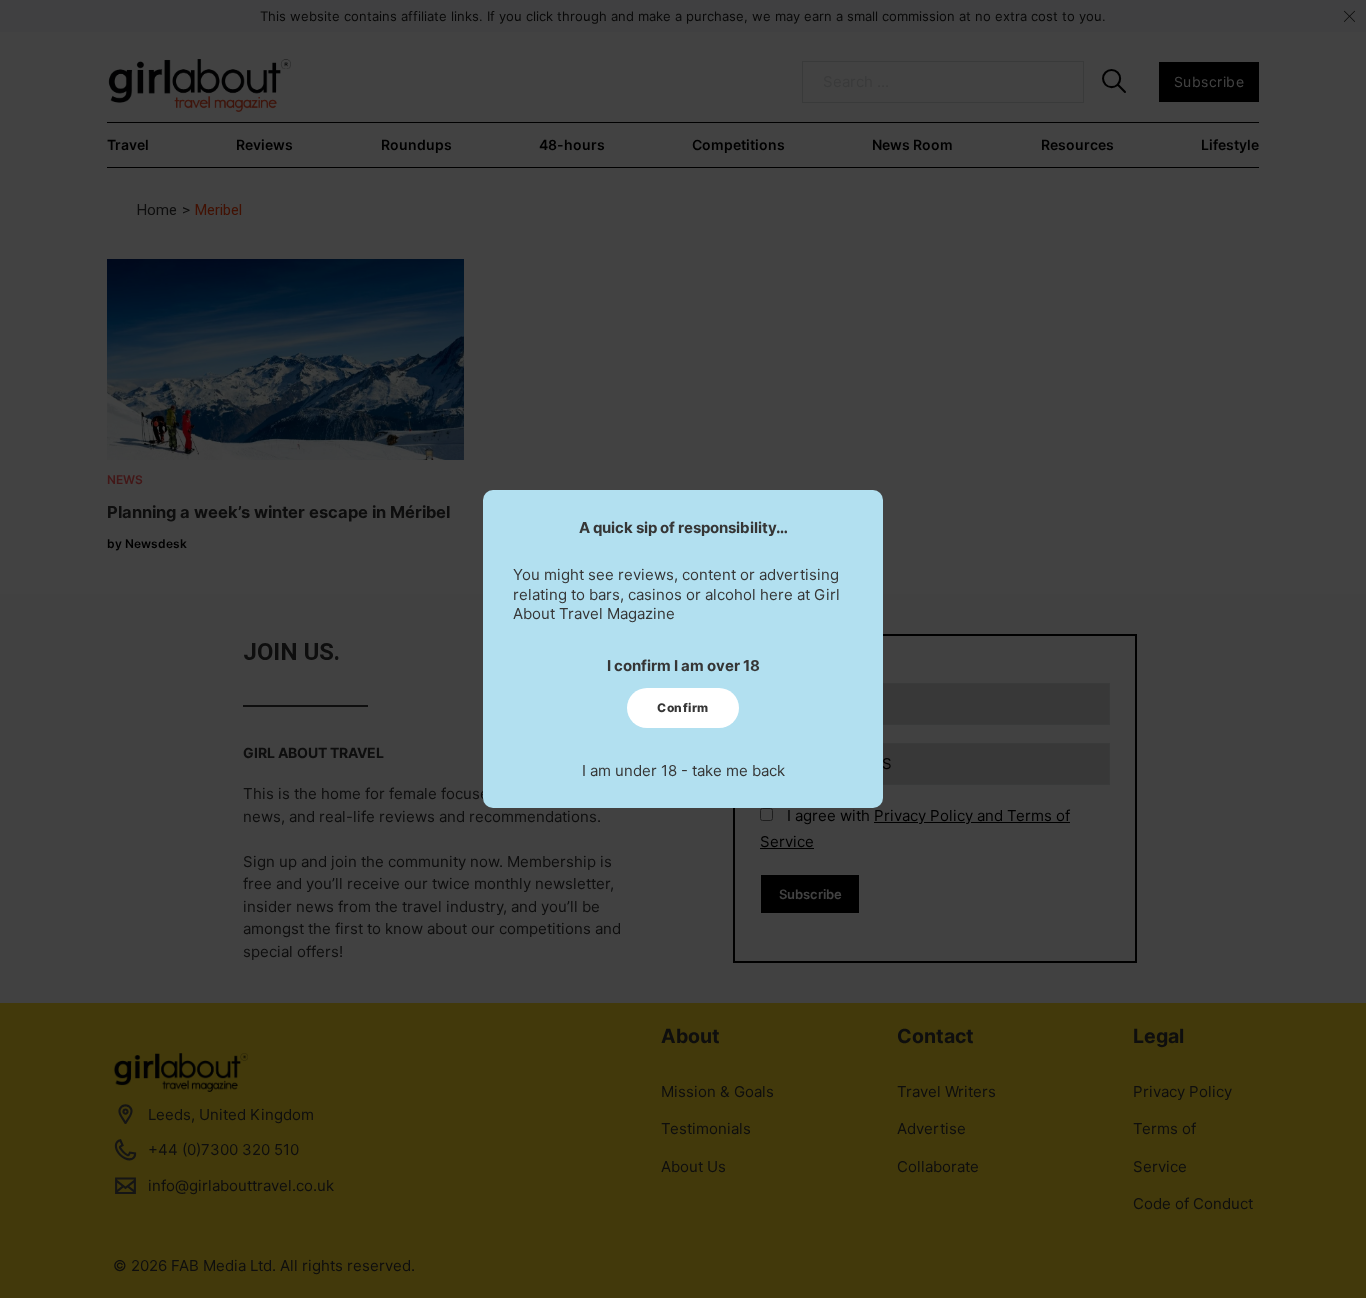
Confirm (683, 707)
